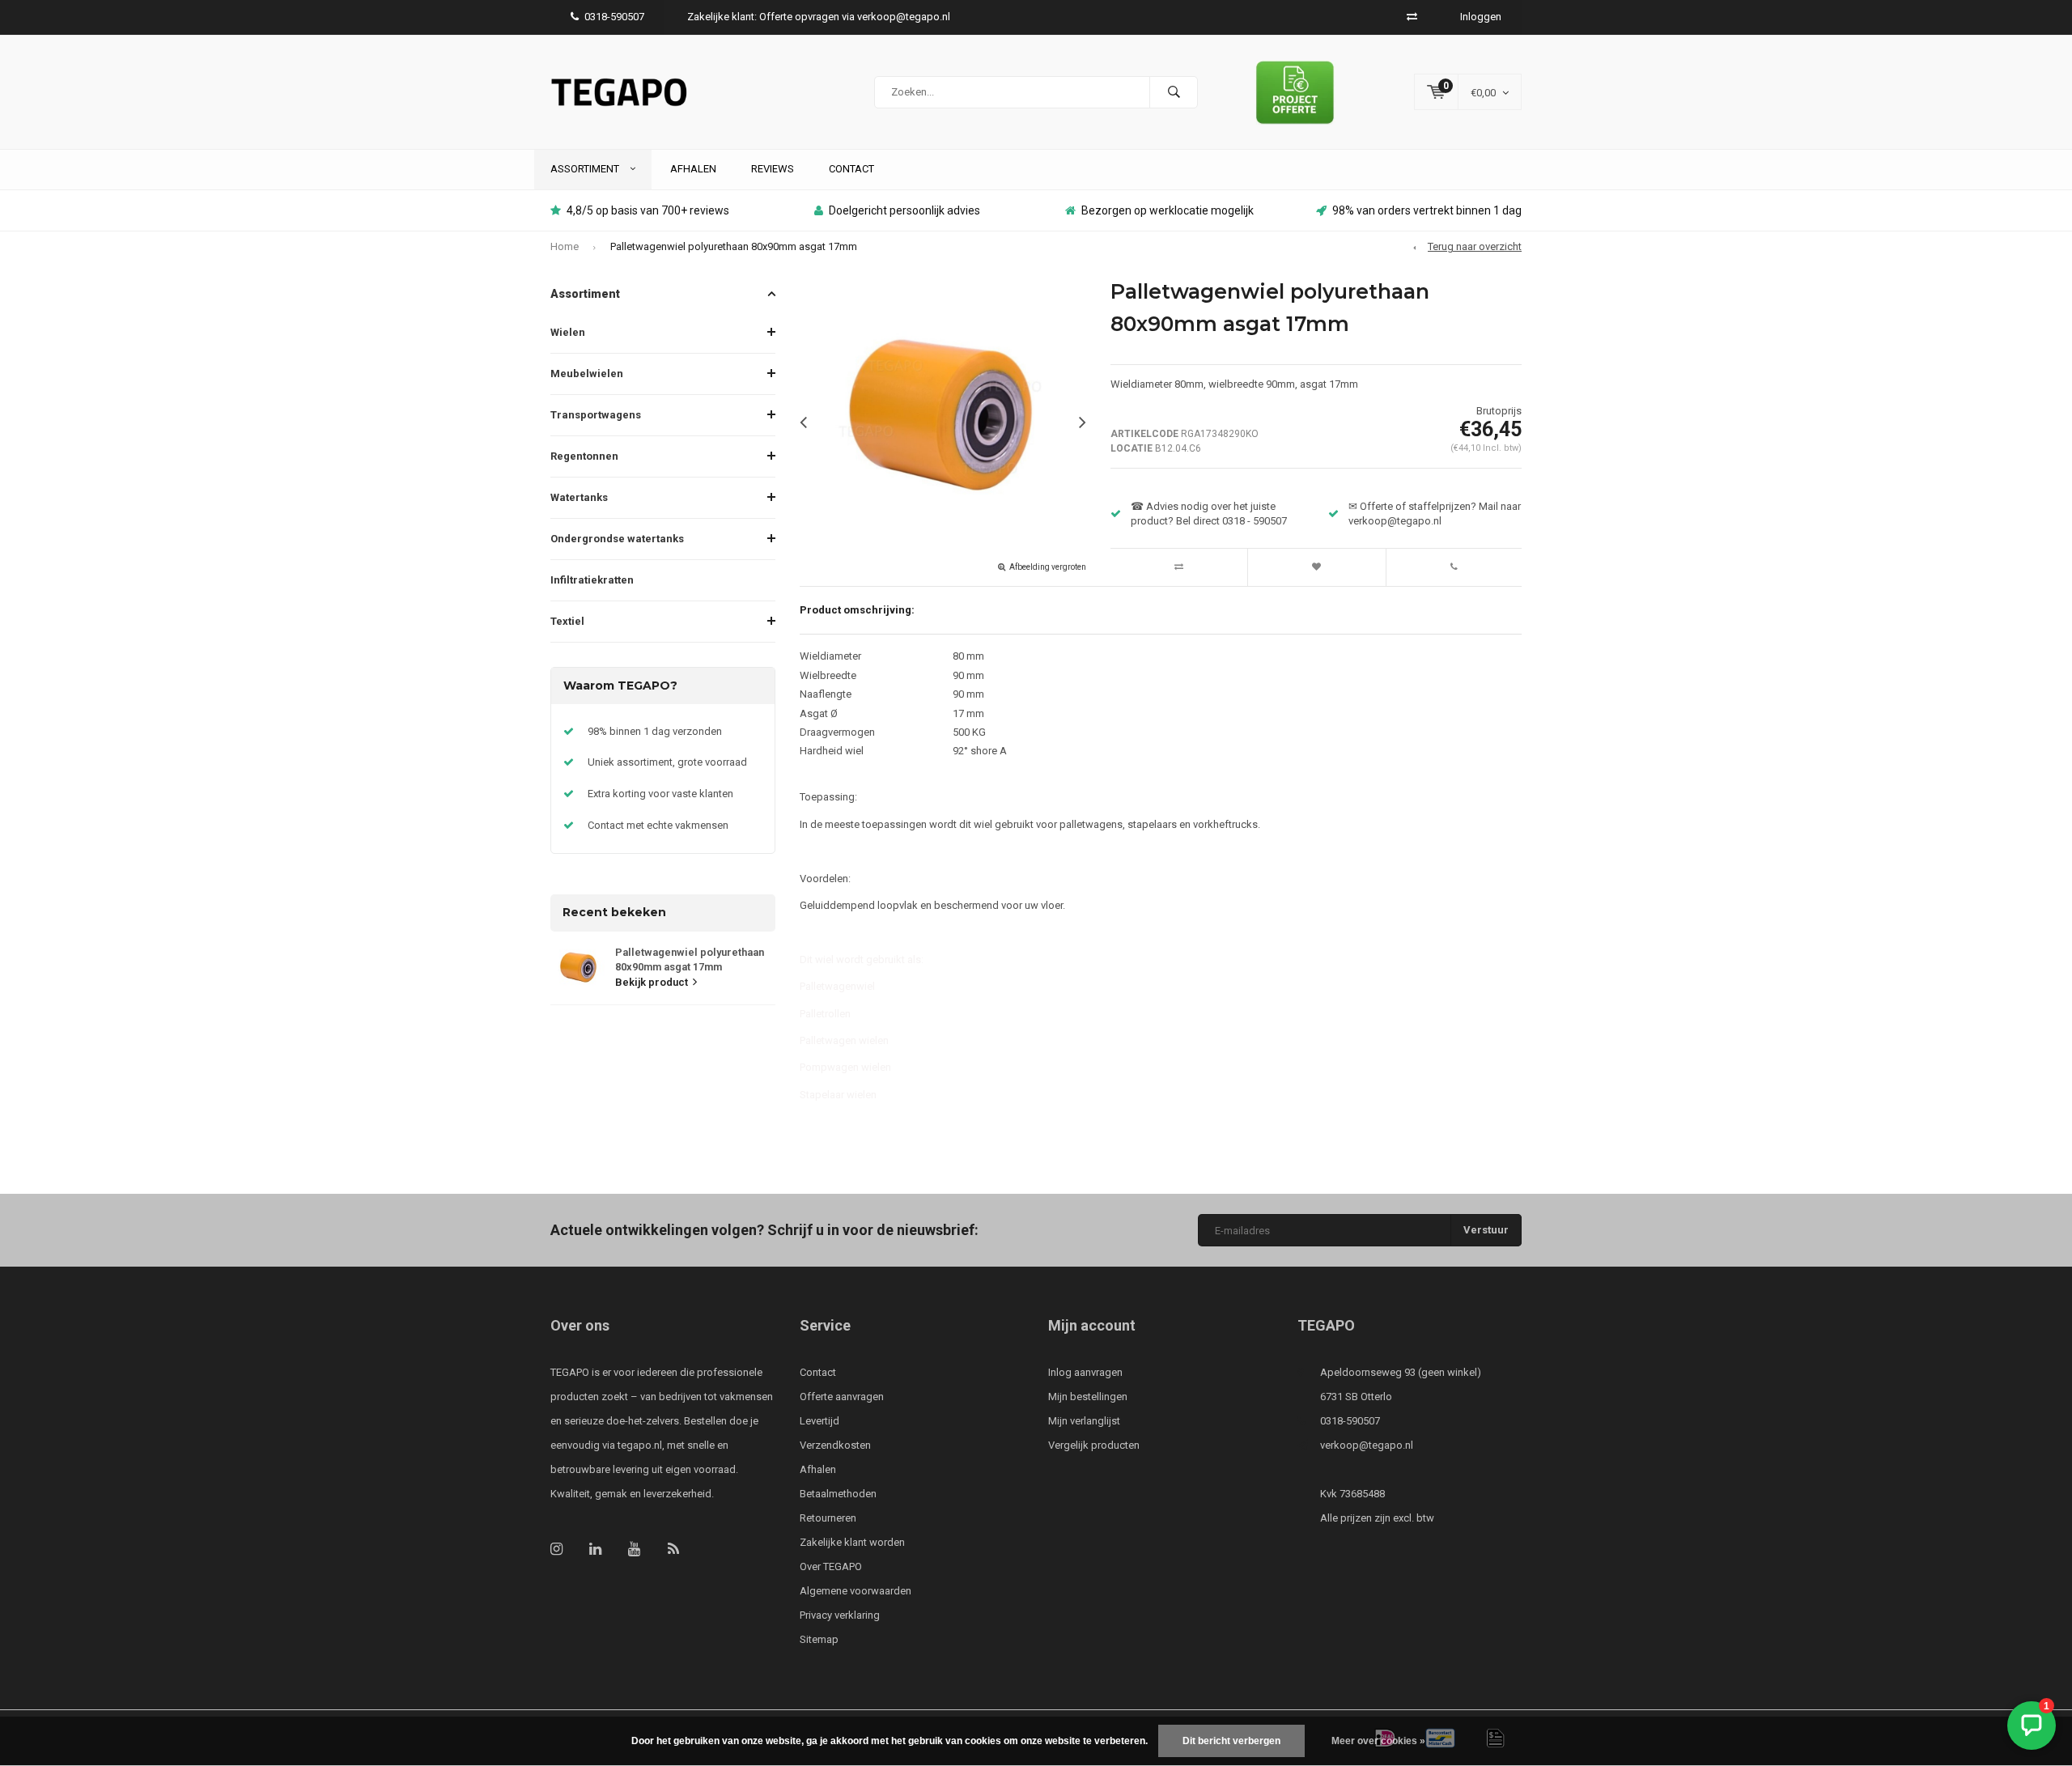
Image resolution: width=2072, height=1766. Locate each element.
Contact (851, 169)
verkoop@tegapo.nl (1367, 1445)
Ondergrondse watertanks (617, 539)
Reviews (773, 169)
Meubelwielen (587, 374)
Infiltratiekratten (592, 580)
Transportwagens (596, 415)
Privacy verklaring (840, 1615)
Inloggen (1481, 17)
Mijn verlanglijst (1084, 1421)
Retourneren (828, 1518)
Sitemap (819, 1639)
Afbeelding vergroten (1048, 567)
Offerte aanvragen (842, 1397)
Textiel (567, 621)
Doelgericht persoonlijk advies (904, 210)
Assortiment (586, 169)
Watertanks (579, 497)
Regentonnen (584, 456)
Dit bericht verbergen (1231, 1741)
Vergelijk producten (1094, 1445)
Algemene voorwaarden (856, 1591)
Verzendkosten (835, 1445)
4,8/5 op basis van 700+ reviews (648, 210)
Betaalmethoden (838, 1494)
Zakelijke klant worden (852, 1542)
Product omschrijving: (857, 610)
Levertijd (819, 1421)
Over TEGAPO (831, 1566)
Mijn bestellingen (1088, 1397)
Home (565, 246)
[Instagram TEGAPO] (556, 1549)
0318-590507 (614, 17)
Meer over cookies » (1378, 1741)
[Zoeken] (1174, 92)
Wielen (568, 332)
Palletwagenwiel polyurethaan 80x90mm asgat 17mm (734, 246)
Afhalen (693, 169)
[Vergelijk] (1412, 17)
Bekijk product (652, 982)
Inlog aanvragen (1085, 1372)
